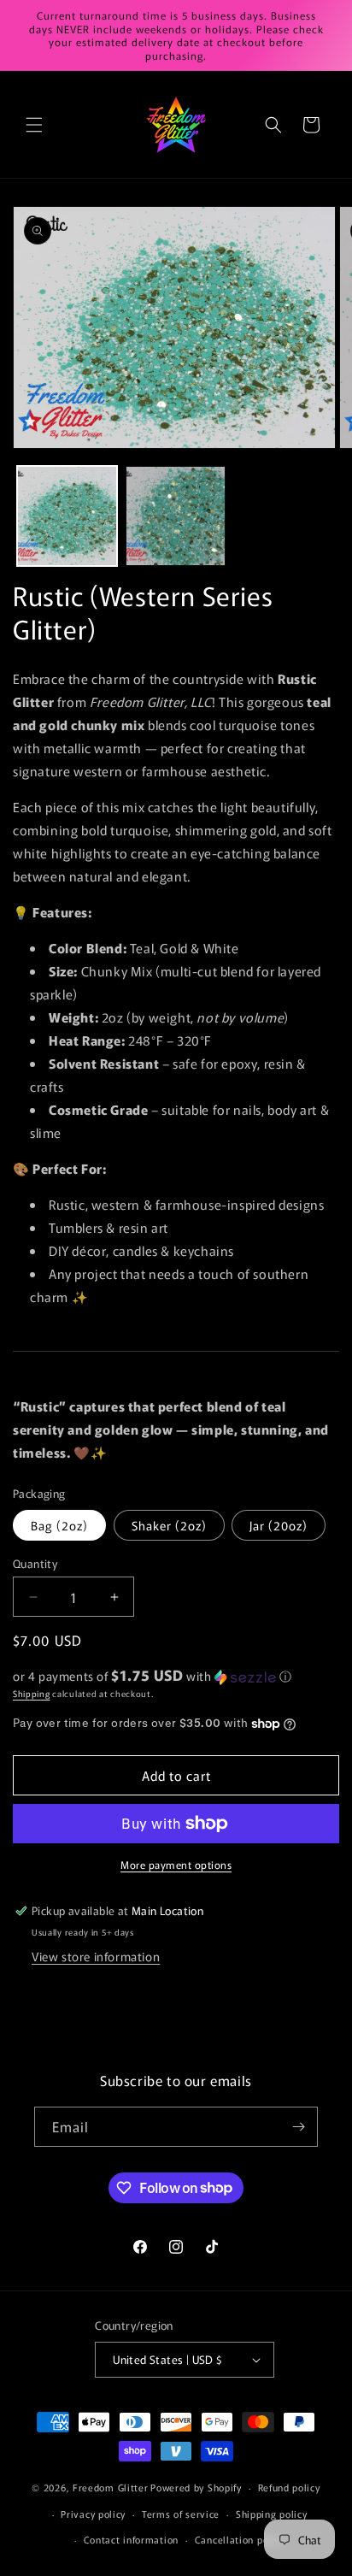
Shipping (32, 1693)
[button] (34, 125)
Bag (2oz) (59, 1525)
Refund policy (289, 2487)
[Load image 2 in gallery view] (176, 516)
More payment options (176, 1864)
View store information (96, 1956)
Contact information (131, 2539)
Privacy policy (93, 2514)
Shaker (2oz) (169, 1525)
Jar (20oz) (279, 1525)
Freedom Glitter (111, 2487)
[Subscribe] (298, 2127)
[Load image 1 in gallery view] (67, 516)
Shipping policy (272, 2514)
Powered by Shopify (196, 2487)
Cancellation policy (240, 2539)
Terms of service (181, 2514)
